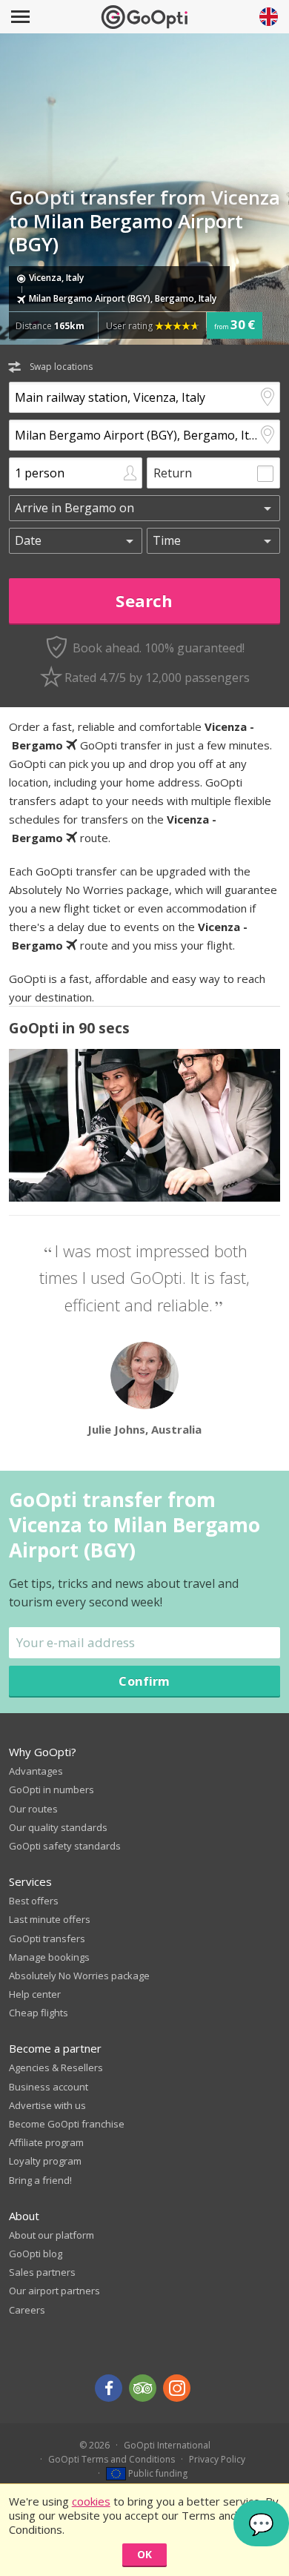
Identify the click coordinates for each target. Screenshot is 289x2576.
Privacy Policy (217, 2459)
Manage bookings (49, 1957)
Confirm (144, 1681)
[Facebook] (109, 2388)
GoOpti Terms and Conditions (112, 2459)
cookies (91, 2501)
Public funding (157, 2473)
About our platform (52, 2235)
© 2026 (94, 2445)
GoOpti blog (36, 2254)
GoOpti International (167, 2445)
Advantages (36, 1771)
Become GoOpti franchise (67, 2124)
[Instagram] (177, 2388)
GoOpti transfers (47, 1938)
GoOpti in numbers (52, 1789)
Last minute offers (50, 1919)
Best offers (34, 1901)
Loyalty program (45, 2161)
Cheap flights (39, 2013)
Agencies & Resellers (56, 2067)
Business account (49, 2087)
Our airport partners (54, 2291)
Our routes (33, 1809)
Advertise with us (47, 2105)
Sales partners (42, 2272)
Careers (27, 2310)
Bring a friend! (40, 2180)
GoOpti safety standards (65, 1846)
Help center (35, 1994)
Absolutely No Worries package (79, 1976)
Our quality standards (58, 1827)
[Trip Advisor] (143, 2388)
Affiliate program (46, 2142)
